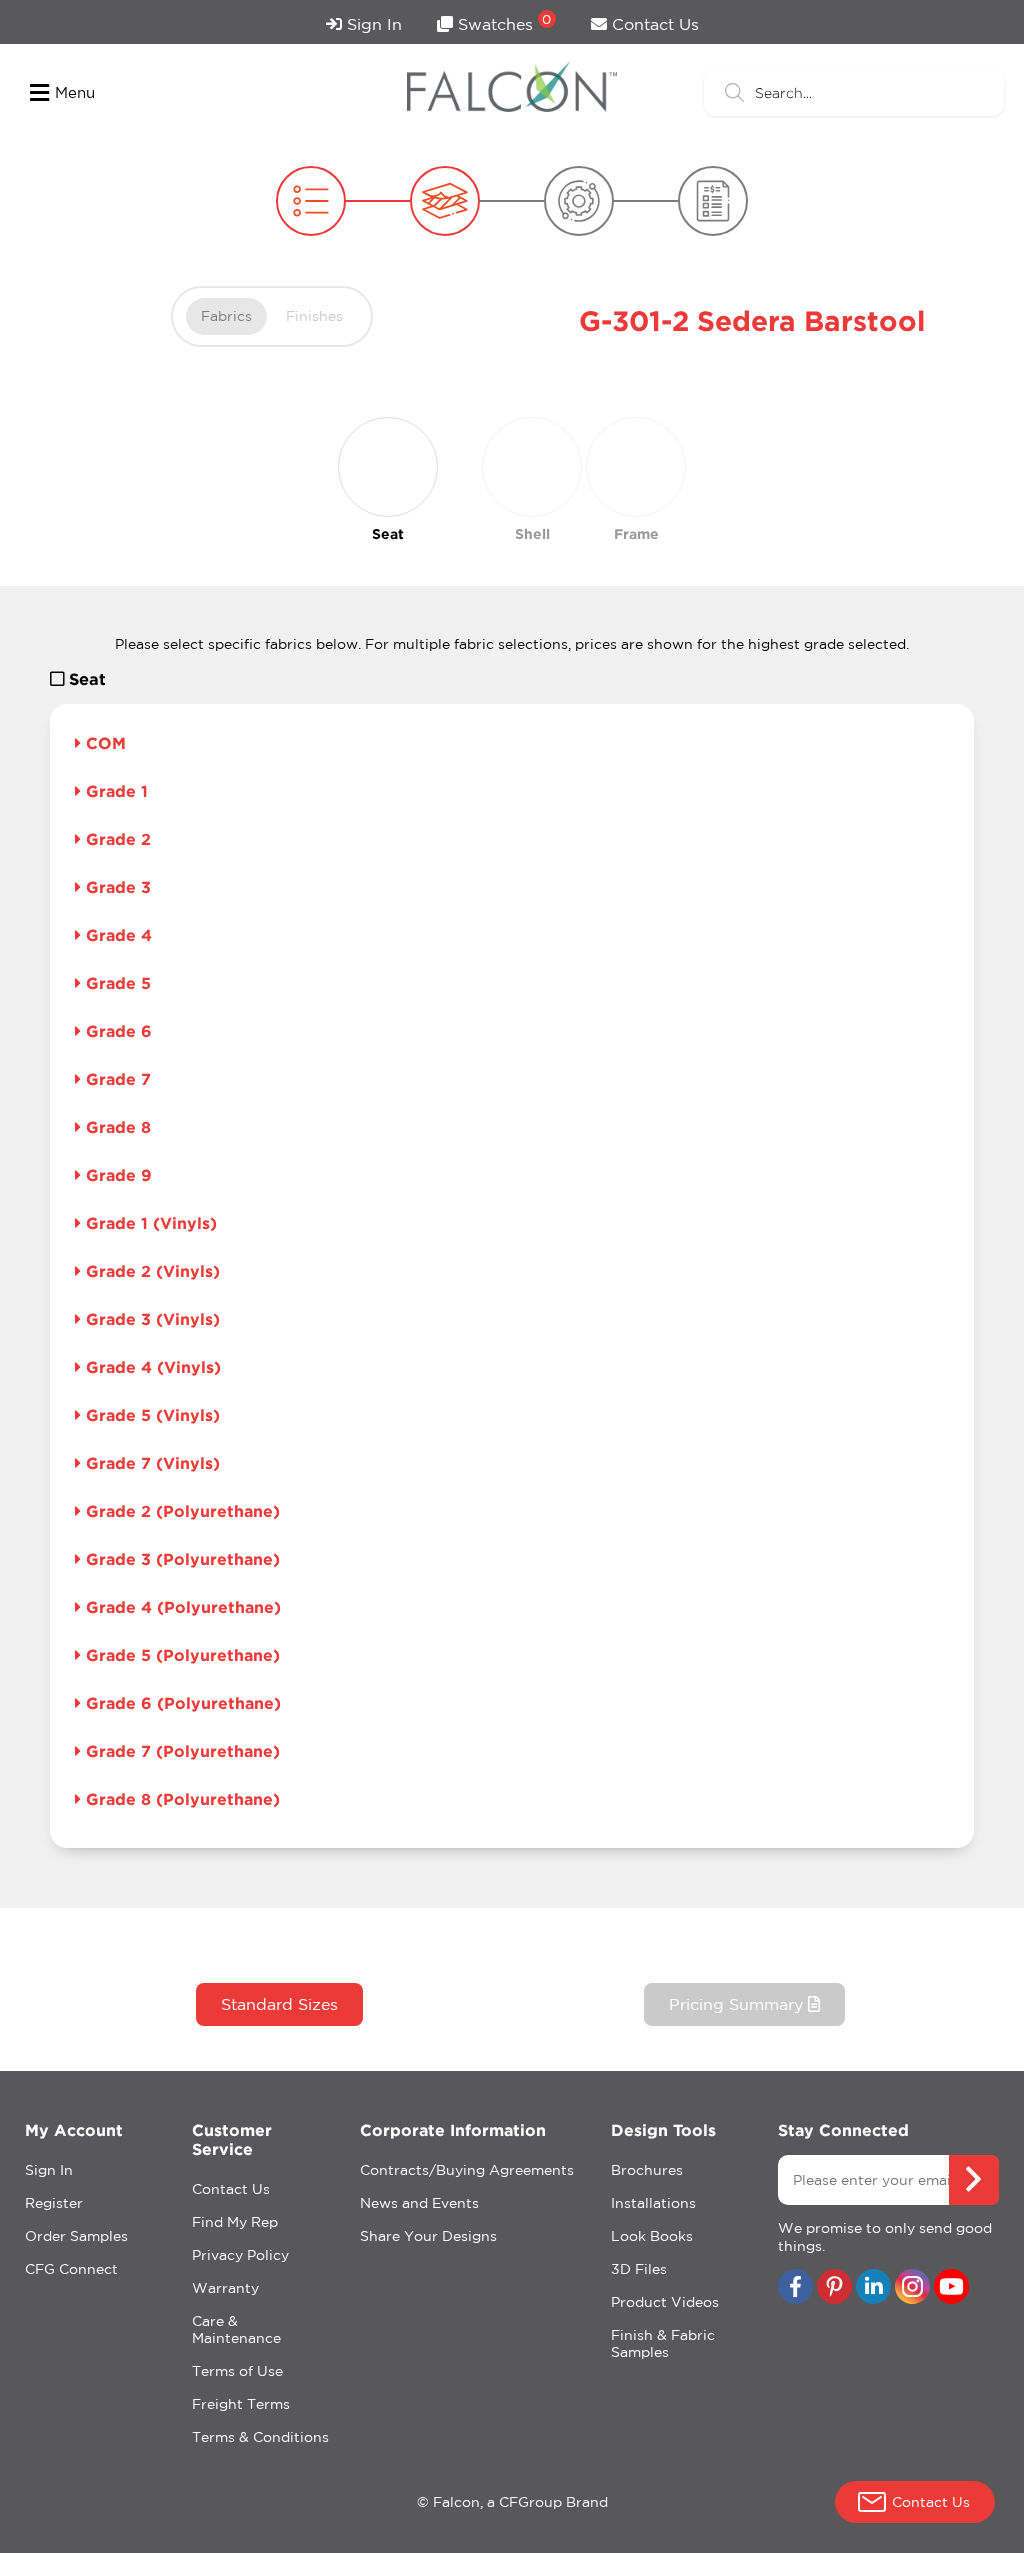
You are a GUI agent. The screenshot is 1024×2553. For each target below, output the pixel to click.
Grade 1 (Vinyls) (149, 1223)
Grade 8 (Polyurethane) (180, 1799)
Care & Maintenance (236, 2329)
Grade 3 (116, 887)
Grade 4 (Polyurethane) (181, 1607)
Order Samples (76, 2236)
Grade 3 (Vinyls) (150, 1319)
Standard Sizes (279, 2004)
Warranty (225, 2288)
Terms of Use (237, 2371)
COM (103, 743)
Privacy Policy (240, 2255)
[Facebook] (795, 2288)
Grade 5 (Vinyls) (150, 1415)
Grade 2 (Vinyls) (150, 1271)
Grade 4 (116, 935)
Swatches (502, 22)
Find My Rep (235, 2222)
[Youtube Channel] (951, 2288)
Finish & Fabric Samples (663, 2343)
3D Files (639, 2269)
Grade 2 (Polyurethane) (180, 1511)
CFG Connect (71, 2269)
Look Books (652, 2236)
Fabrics (226, 316)
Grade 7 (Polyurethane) (180, 1751)
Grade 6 (116, 1031)
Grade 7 (116, 1079)
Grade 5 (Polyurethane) (180, 1655)
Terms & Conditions (260, 2437)
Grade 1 (114, 791)
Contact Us (653, 24)
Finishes (314, 316)
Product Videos (665, 2302)
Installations (653, 2203)
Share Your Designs (428, 2236)
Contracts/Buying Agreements (467, 2170)
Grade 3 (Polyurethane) (180, 1559)
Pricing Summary (738, 2004)
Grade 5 (116, 983)
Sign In (372, 24)
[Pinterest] (834, 2288)
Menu (75, 92)
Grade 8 (116, 1127)
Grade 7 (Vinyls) (150, 1463)
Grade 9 (116, 1175)
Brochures (647, 2170)
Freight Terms (241, 2404)
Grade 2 (116, 839)
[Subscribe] (974, 2180)
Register (54, 2203)
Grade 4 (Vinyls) (151, 1367)
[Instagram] (912, 2288)
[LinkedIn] (873, 2288)
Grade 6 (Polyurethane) (181, 1703)
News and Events (419, 2203)
